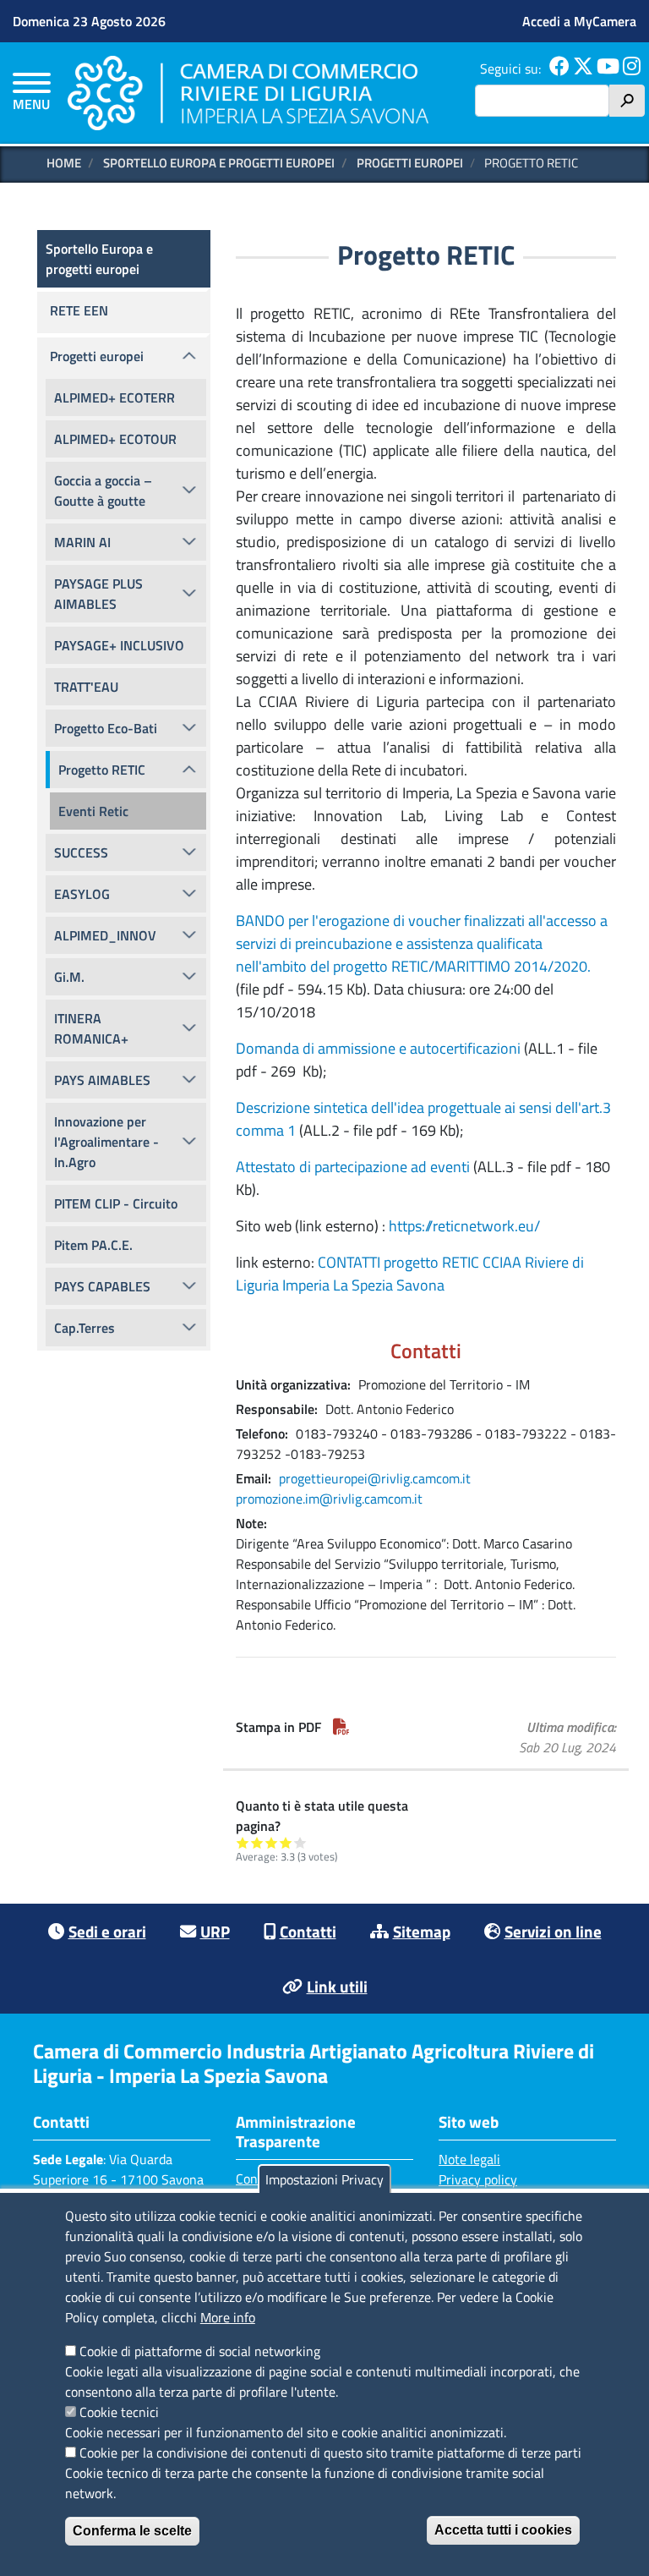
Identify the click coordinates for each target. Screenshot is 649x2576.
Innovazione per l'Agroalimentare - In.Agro (106, 1142)
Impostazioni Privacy (324, 2179)
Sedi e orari (107, 1931)
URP (215, 1931)
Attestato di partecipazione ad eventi (353, 1167)
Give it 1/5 (243, 1842)
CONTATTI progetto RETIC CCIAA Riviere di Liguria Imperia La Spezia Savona (410, 1274)
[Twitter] (583, 69)
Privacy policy (478, 2179)
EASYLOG (82, 894)
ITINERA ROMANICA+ (91, 1028)
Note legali (469, 2159)
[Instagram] (632, 69)
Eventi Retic (93, 811)
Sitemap (422, 1931)
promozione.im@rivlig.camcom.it (329, 1499)
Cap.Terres (85, 1328)
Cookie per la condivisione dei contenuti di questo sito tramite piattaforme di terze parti (330, 2453)
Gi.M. (69, 977)
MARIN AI (82, 542)
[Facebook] (559, 69)
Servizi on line (553, 1931)
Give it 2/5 (257, 1842)
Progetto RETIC (102, 770)
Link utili (337, 1986)
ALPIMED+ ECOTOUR (115, 439)
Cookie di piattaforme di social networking (200, 2351)
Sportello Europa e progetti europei (219, 163)
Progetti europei (410, 163)
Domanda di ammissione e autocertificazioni (380, 1048)
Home (64, 163)
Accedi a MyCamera (579, 21)
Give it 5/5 (300, 1842)
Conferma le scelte (132, 2531)
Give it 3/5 (272, 1842)
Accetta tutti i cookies (503, 2530)
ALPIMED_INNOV (105, 935)
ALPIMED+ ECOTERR (115, 397)
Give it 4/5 (286, 1842)
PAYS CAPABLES (102, 1286)
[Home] (248, 93)
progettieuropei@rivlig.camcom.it (375, 1478)
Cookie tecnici (119, 2412)
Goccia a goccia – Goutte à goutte (103, 491)
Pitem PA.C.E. (93, 1245)
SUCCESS (81, 852)
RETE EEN (79, 310)
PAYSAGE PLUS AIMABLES (98, 594)
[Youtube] (608, 69)
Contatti (308, 1931)
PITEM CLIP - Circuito (116, 1203)
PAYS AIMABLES (102, 1080)
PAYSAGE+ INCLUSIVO (119, 645)
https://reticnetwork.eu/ (464, 1226)
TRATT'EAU (86, 687)
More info (228, 2317)
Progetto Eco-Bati (106, 728)
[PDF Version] (341, 1727)
